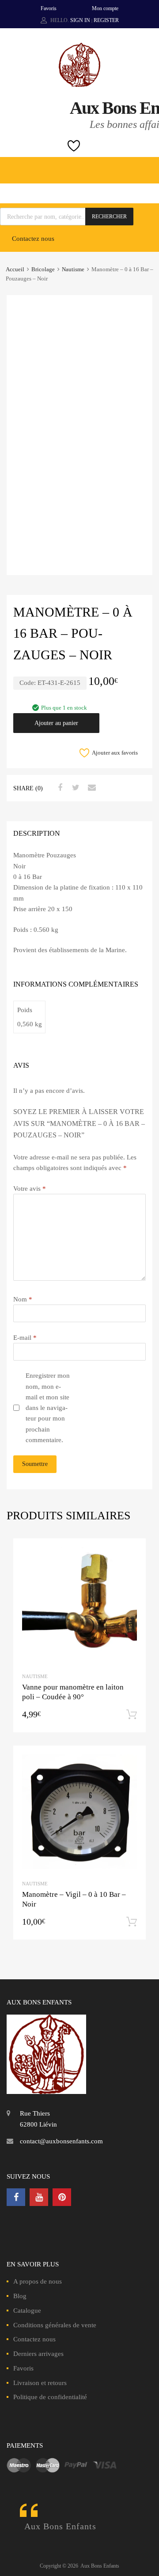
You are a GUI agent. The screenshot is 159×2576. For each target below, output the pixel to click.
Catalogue (27, 2311)
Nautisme (73, 269)
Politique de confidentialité (50, 2397)
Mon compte (105, 8)
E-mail (25, 1338)
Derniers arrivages (38, 2354)
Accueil (15, 269)
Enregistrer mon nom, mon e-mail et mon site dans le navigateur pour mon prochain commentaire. (48, 1408)
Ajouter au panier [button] (132, 1715)
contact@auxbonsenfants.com (61, 2141)
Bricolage (43, 269)
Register (106, 20)
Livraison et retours (40, 2383)
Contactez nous (33, 239)
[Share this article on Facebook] (59, 788)
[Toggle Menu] (148, 166)
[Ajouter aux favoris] (131, 1553)
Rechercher (109, 217)
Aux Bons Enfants (60, 2526)
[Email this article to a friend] (91, 788)
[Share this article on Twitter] (75, 788)
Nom (23, 1299)
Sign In (80, 20)
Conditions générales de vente (55, 2325)
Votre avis (30, 1189)
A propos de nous (38, 2281)
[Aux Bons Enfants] (79, 85)
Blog (20, 2296)
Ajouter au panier (56, 723)
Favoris (49, 8)
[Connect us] (16, 2197)
